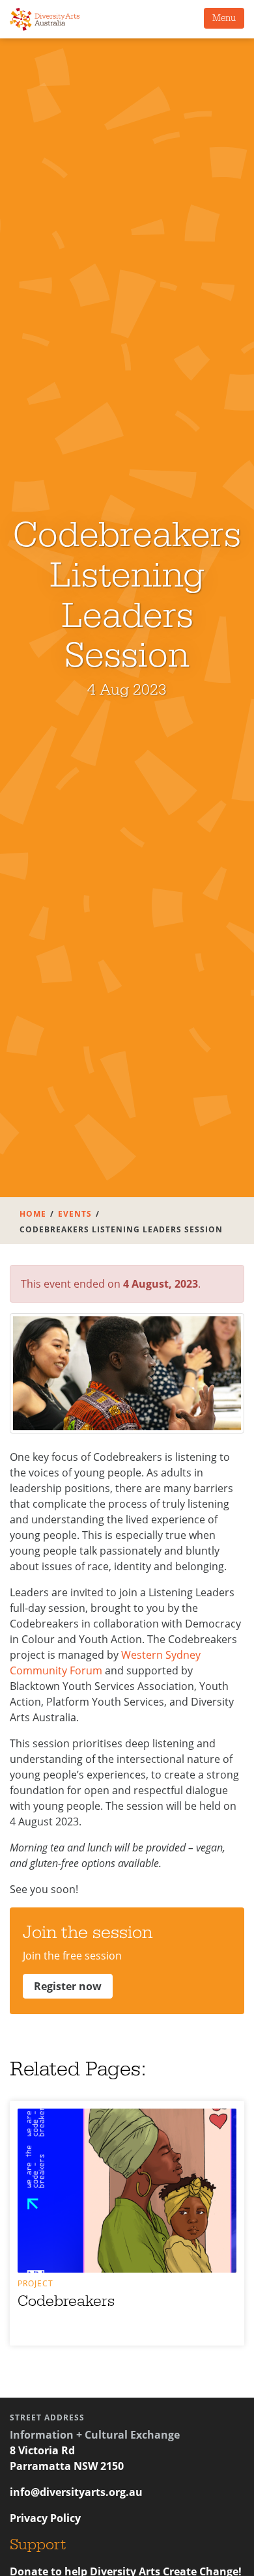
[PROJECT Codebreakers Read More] (127, 2191)
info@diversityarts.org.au (76, 2492)
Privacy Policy (45, 2518)
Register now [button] (68, 1986)
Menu (224, 18)
